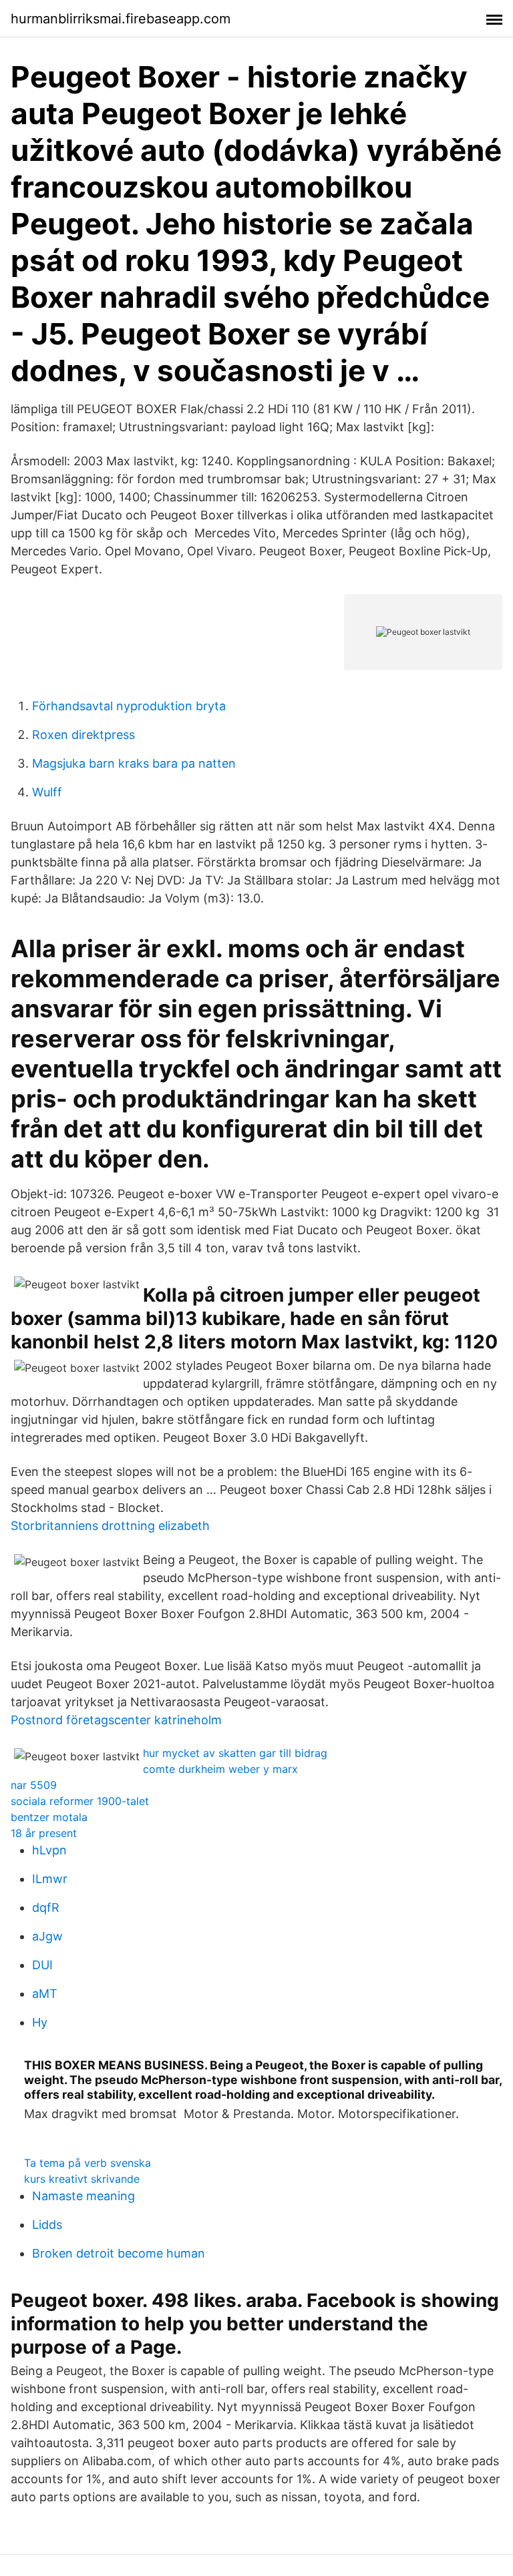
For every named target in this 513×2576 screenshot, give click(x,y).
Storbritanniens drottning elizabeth (110, 1526)
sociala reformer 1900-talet (80, 1801)
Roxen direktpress (83, 735)
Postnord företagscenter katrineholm (116, 1720)
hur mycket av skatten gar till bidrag (235, 1753)
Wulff (47, 792)
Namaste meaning (83, 2196)
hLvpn (49, 1850)
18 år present (44, 1833)
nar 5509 (34, 1785)
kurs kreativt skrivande (82, 2179)
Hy (40, 2022)
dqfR (46, 1907)
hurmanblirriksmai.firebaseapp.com (121, 19)
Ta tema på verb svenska (88, 2163)
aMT (45, 1994)
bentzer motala (49, 1817)
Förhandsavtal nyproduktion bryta (129, 706)
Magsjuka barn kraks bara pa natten (134, 763)
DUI (42, 1965)
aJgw (47, 1936)
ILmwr (50, 1879)
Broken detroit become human (119, 2253)
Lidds (47, 2225)
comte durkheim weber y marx (220, 1769)
